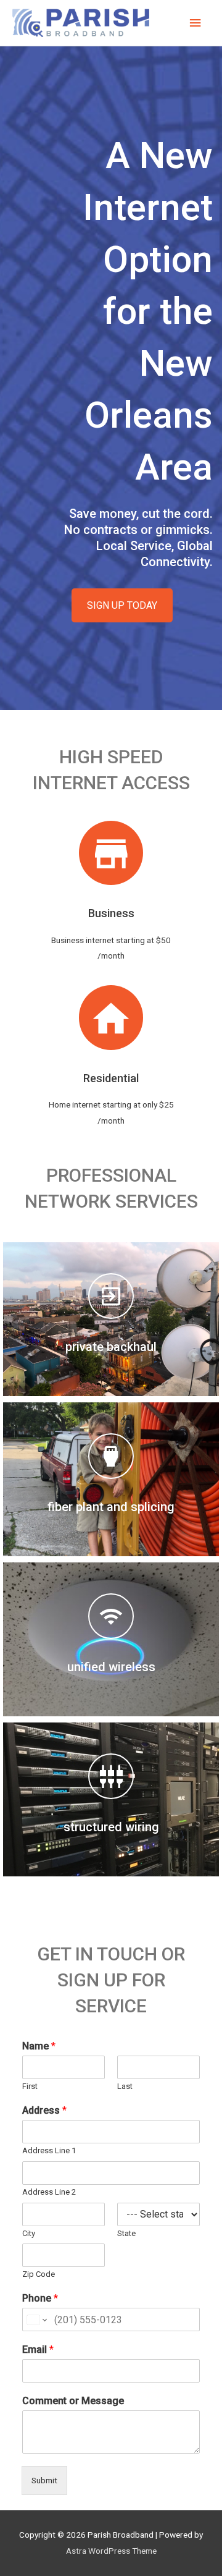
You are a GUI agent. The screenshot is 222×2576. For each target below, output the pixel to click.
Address (44, 2110)
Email (38, 2349)
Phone (40, 2298)
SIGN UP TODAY (122, 605)
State (126, 2233)
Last (125, 2086)
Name (39, 2046)
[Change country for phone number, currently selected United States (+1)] (36, 2320)
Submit (44, 2480)
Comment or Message (73, 2401)
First (30, 2086)
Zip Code (39, 2274)
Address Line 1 (49, 2150)
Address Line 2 (49, 2192)
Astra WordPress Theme (111, 2551)
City (29, 2233)
